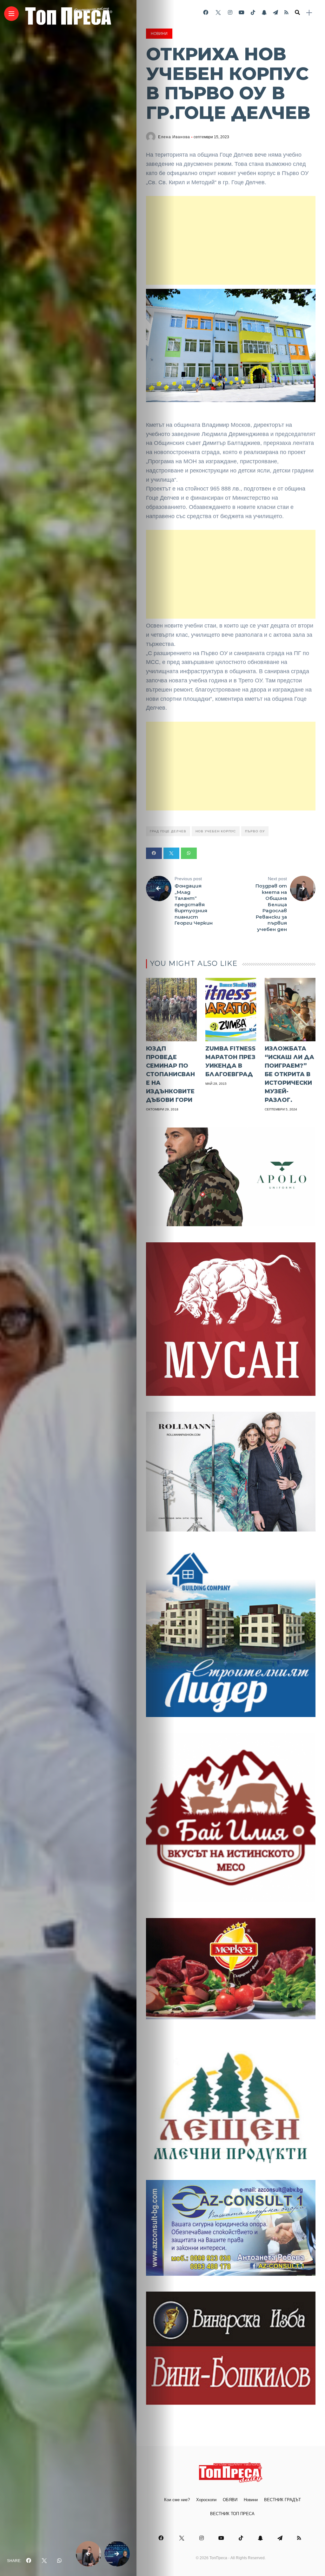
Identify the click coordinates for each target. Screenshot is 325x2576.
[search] (297, 13)
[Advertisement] (231, 240)
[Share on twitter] (171, 853)
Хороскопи (206, 2500)
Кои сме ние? (177, 2500)
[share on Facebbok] (29, 2561)
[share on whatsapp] (59, 2561)
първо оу (255, 831)
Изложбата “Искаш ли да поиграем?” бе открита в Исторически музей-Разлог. (289, 1074)
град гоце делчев (168, 831)
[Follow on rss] (286, 13)
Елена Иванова (174, 137)
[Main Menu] (11, 14)
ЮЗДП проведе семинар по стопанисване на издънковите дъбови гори (170, 1074)
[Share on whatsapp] (189, 853)
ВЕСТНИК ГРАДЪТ (282, 2500)
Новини (159, 34)
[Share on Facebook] (154, 853)
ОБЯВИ (230, 2500)
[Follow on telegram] (275, 13)
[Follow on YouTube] (242, 13)
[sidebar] (309, 13)
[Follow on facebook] (206, 13)
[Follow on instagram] (230, 13)
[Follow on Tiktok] (253, 13)
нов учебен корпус (216, 831)
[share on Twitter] (44, 2561)
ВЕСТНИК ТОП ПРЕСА (232, 2514)
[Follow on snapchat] (264, 13)
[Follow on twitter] (218, 13)
